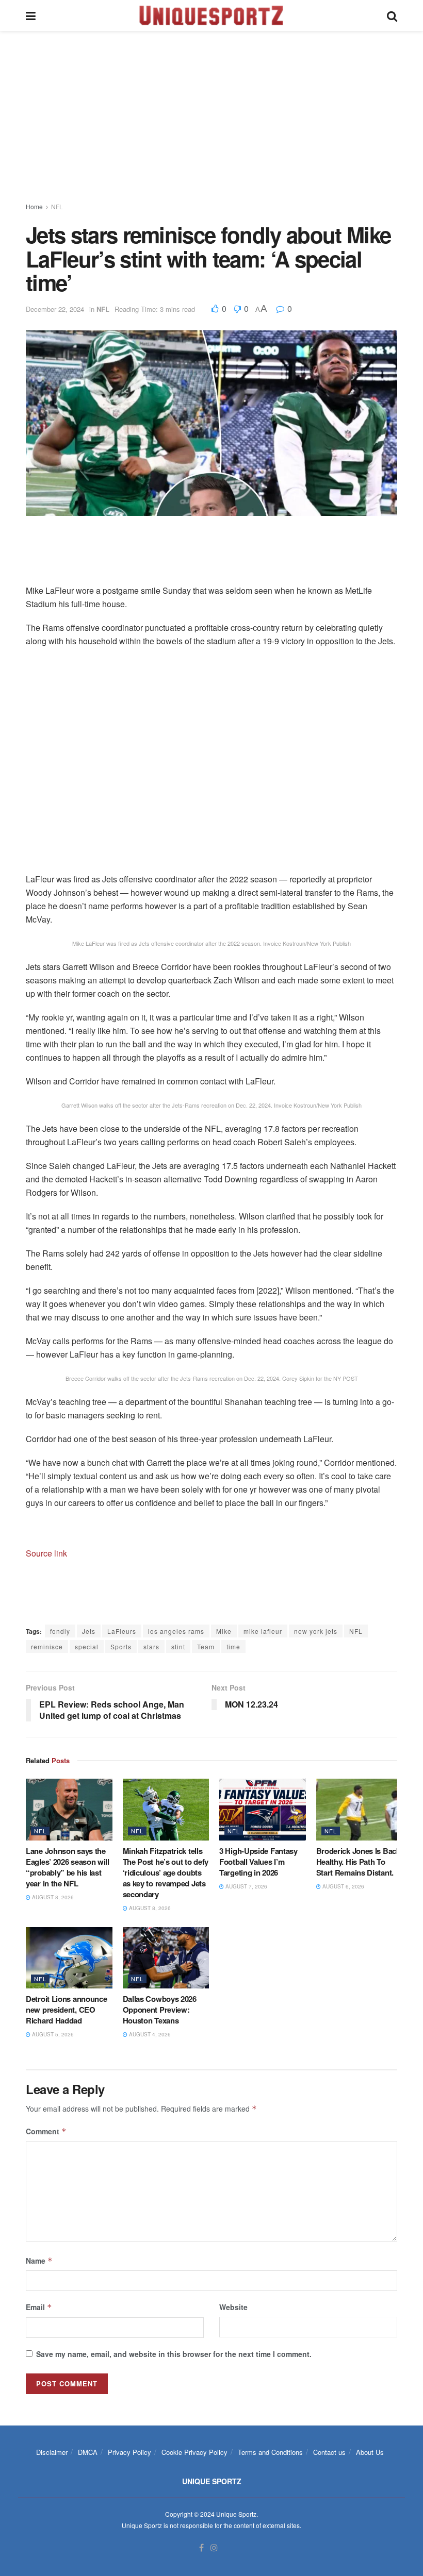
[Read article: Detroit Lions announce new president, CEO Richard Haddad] (69, 1958)
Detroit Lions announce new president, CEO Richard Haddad (66, 2010)
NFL (57, 206)
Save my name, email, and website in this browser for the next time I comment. (174, 2354)
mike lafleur (263, 1631)
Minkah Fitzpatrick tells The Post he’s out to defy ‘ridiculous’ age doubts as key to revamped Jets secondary (166, 1872)
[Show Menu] (31, 15)
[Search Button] (392, 15)
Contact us (329, 2452)
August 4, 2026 (149, 2034)
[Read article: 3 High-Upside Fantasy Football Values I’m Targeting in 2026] (263, 1810)
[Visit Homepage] (211, 15)
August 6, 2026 (343, 1886)
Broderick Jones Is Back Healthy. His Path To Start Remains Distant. (358, 1862)
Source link (46, 1553)
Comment (46, 2131)
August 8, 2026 (52, 1897)
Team (206, 1646)
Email (39, 2307)
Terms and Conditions (270, 2452)
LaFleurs (122, 1631)
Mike (224, 1631)
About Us (370, 2452)
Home (34, 206)
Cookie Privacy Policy (194, 2452)
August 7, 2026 (246, 1886)
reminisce (47, 1646)
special (87, 1646)
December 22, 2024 (55, 309)
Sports (121, 1646)
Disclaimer (52, 2452)
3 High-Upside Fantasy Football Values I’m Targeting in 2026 (258, 1862)
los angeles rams (176, 1631)
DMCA (88, 2452)
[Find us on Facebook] (201, 2548)
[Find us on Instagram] (214, 2548)
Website (233, 2307)
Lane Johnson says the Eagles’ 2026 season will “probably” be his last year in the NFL (68, 1867)
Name (39, 2261)
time (233, 1646)
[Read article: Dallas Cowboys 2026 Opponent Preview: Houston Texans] (166, 1958)
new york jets (316, 1631)
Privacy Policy (129, 2452)
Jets (89, 1631)
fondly (60, 1631)
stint (178, 1646)
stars (151, 1646)
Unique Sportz (236, 2514)
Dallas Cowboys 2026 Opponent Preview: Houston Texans (160, 2010)
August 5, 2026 (52, 2034)
